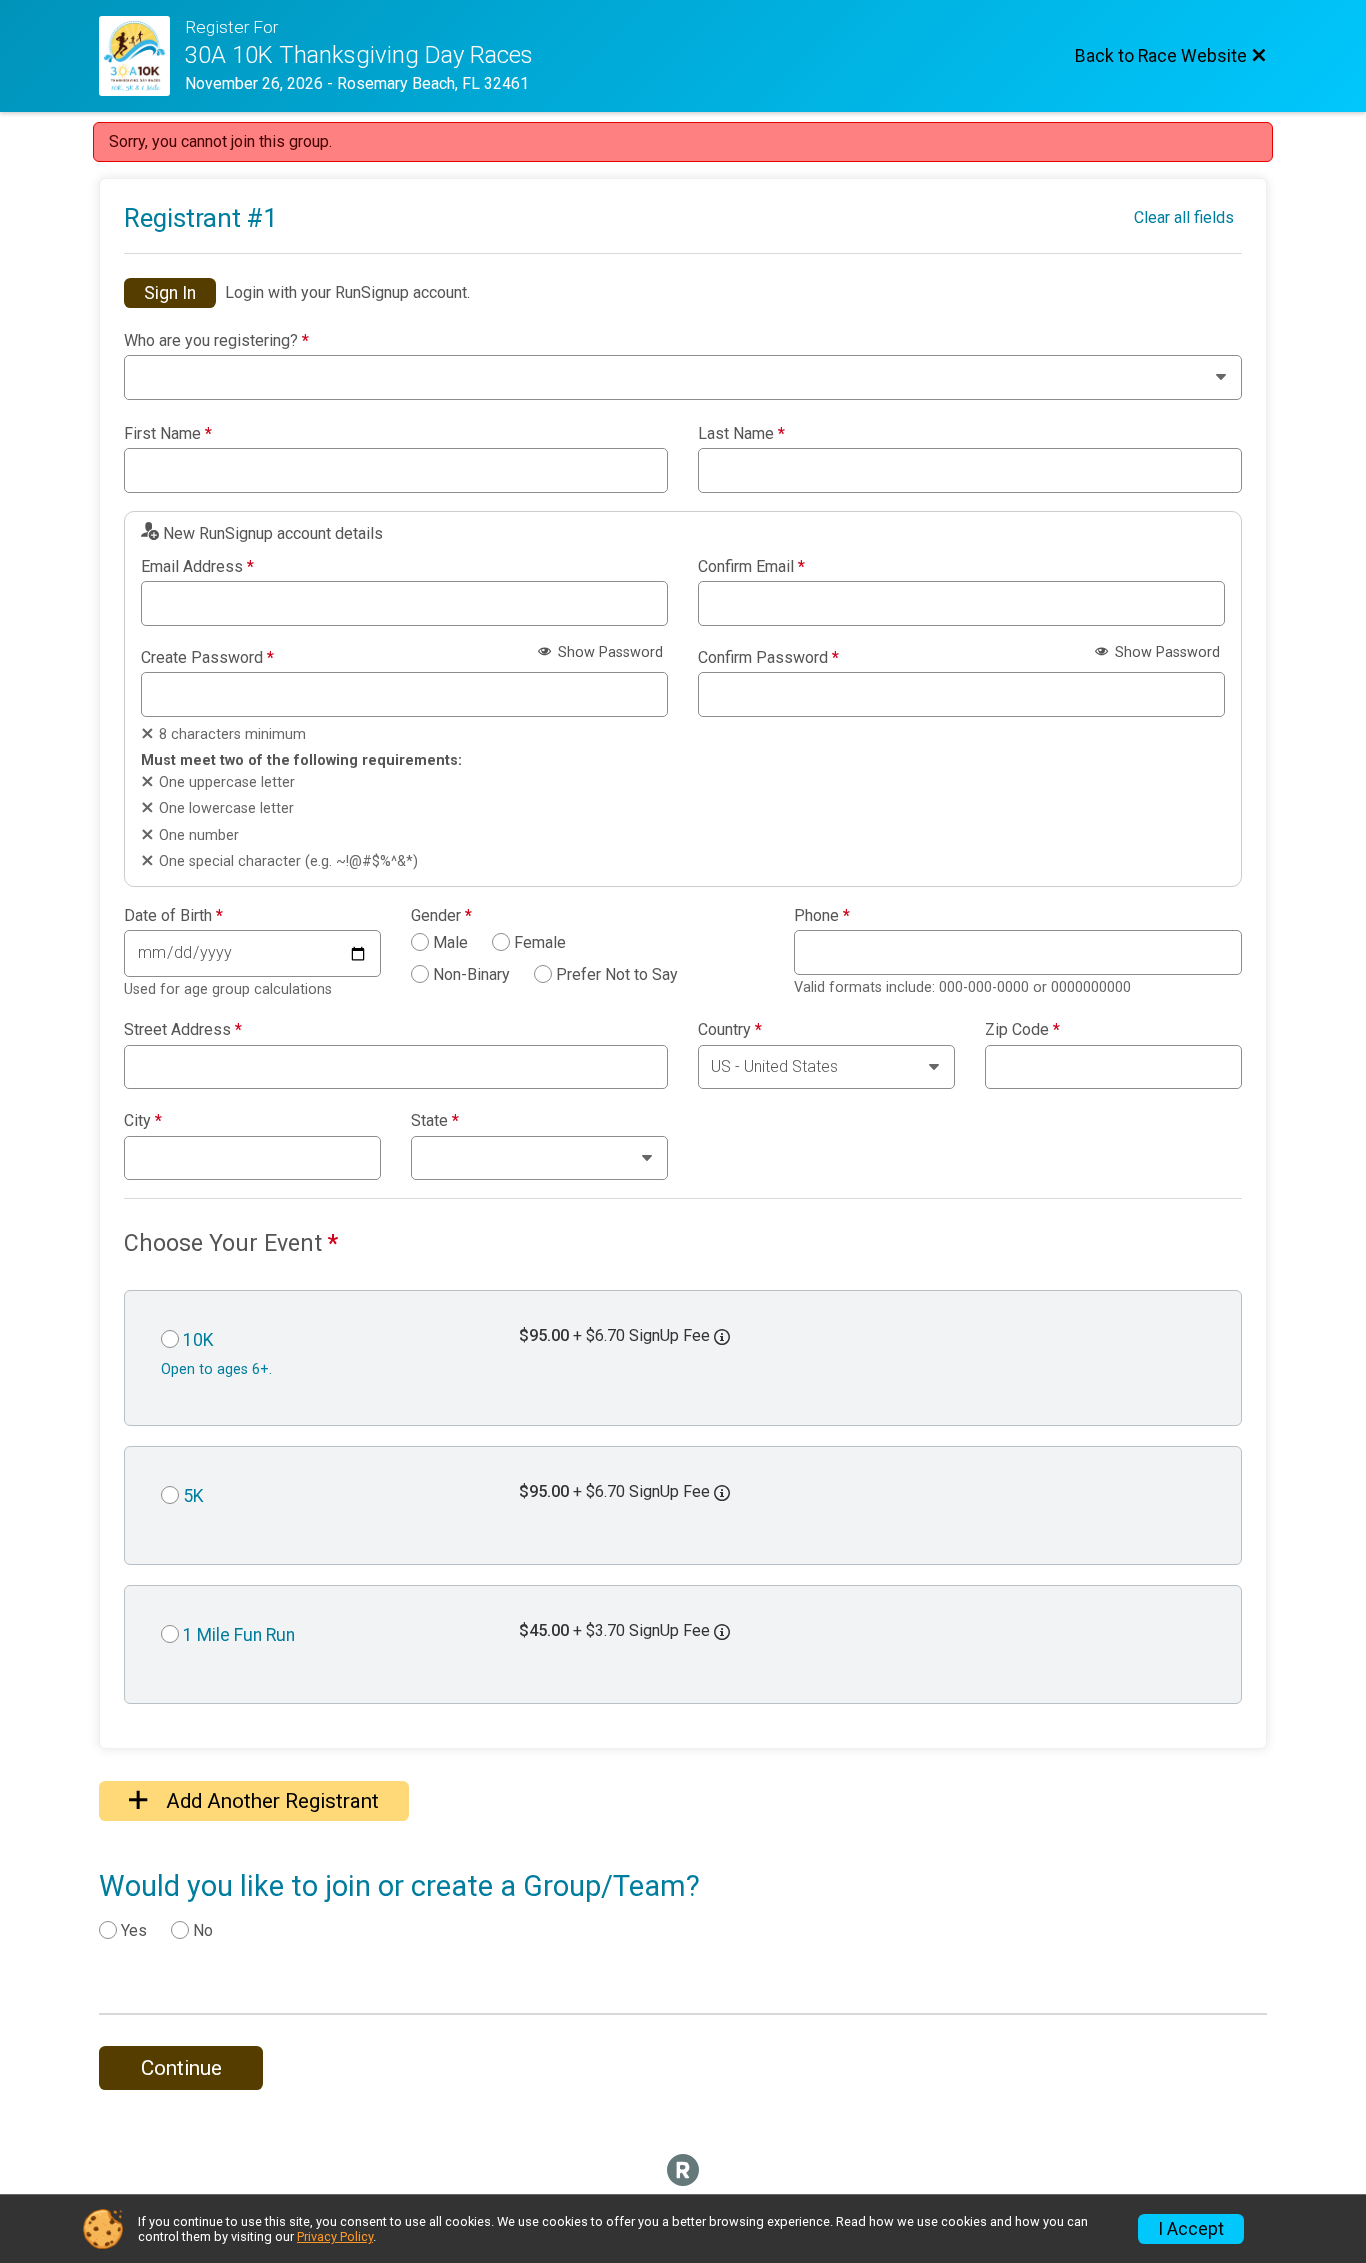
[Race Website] (142, 56)
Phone (822, 916)
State (435, 1121)
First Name (168, 434)
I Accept (1191, 2229)
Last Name (741, 434)
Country (730, 1030)
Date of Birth (173, 916)
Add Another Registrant (270, 1801)
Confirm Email (751, 567)
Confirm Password (768, 658)
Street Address (183, 1030)
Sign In (170, 293)
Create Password (207, 658)
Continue (181, 2068)
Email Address (197, 567)
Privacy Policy (335, 2236)
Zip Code (1022, 1030)
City (143, 1121)
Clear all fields (1184, 217)
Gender (441, 916)
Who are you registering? (216, 341)
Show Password (608, 652)
